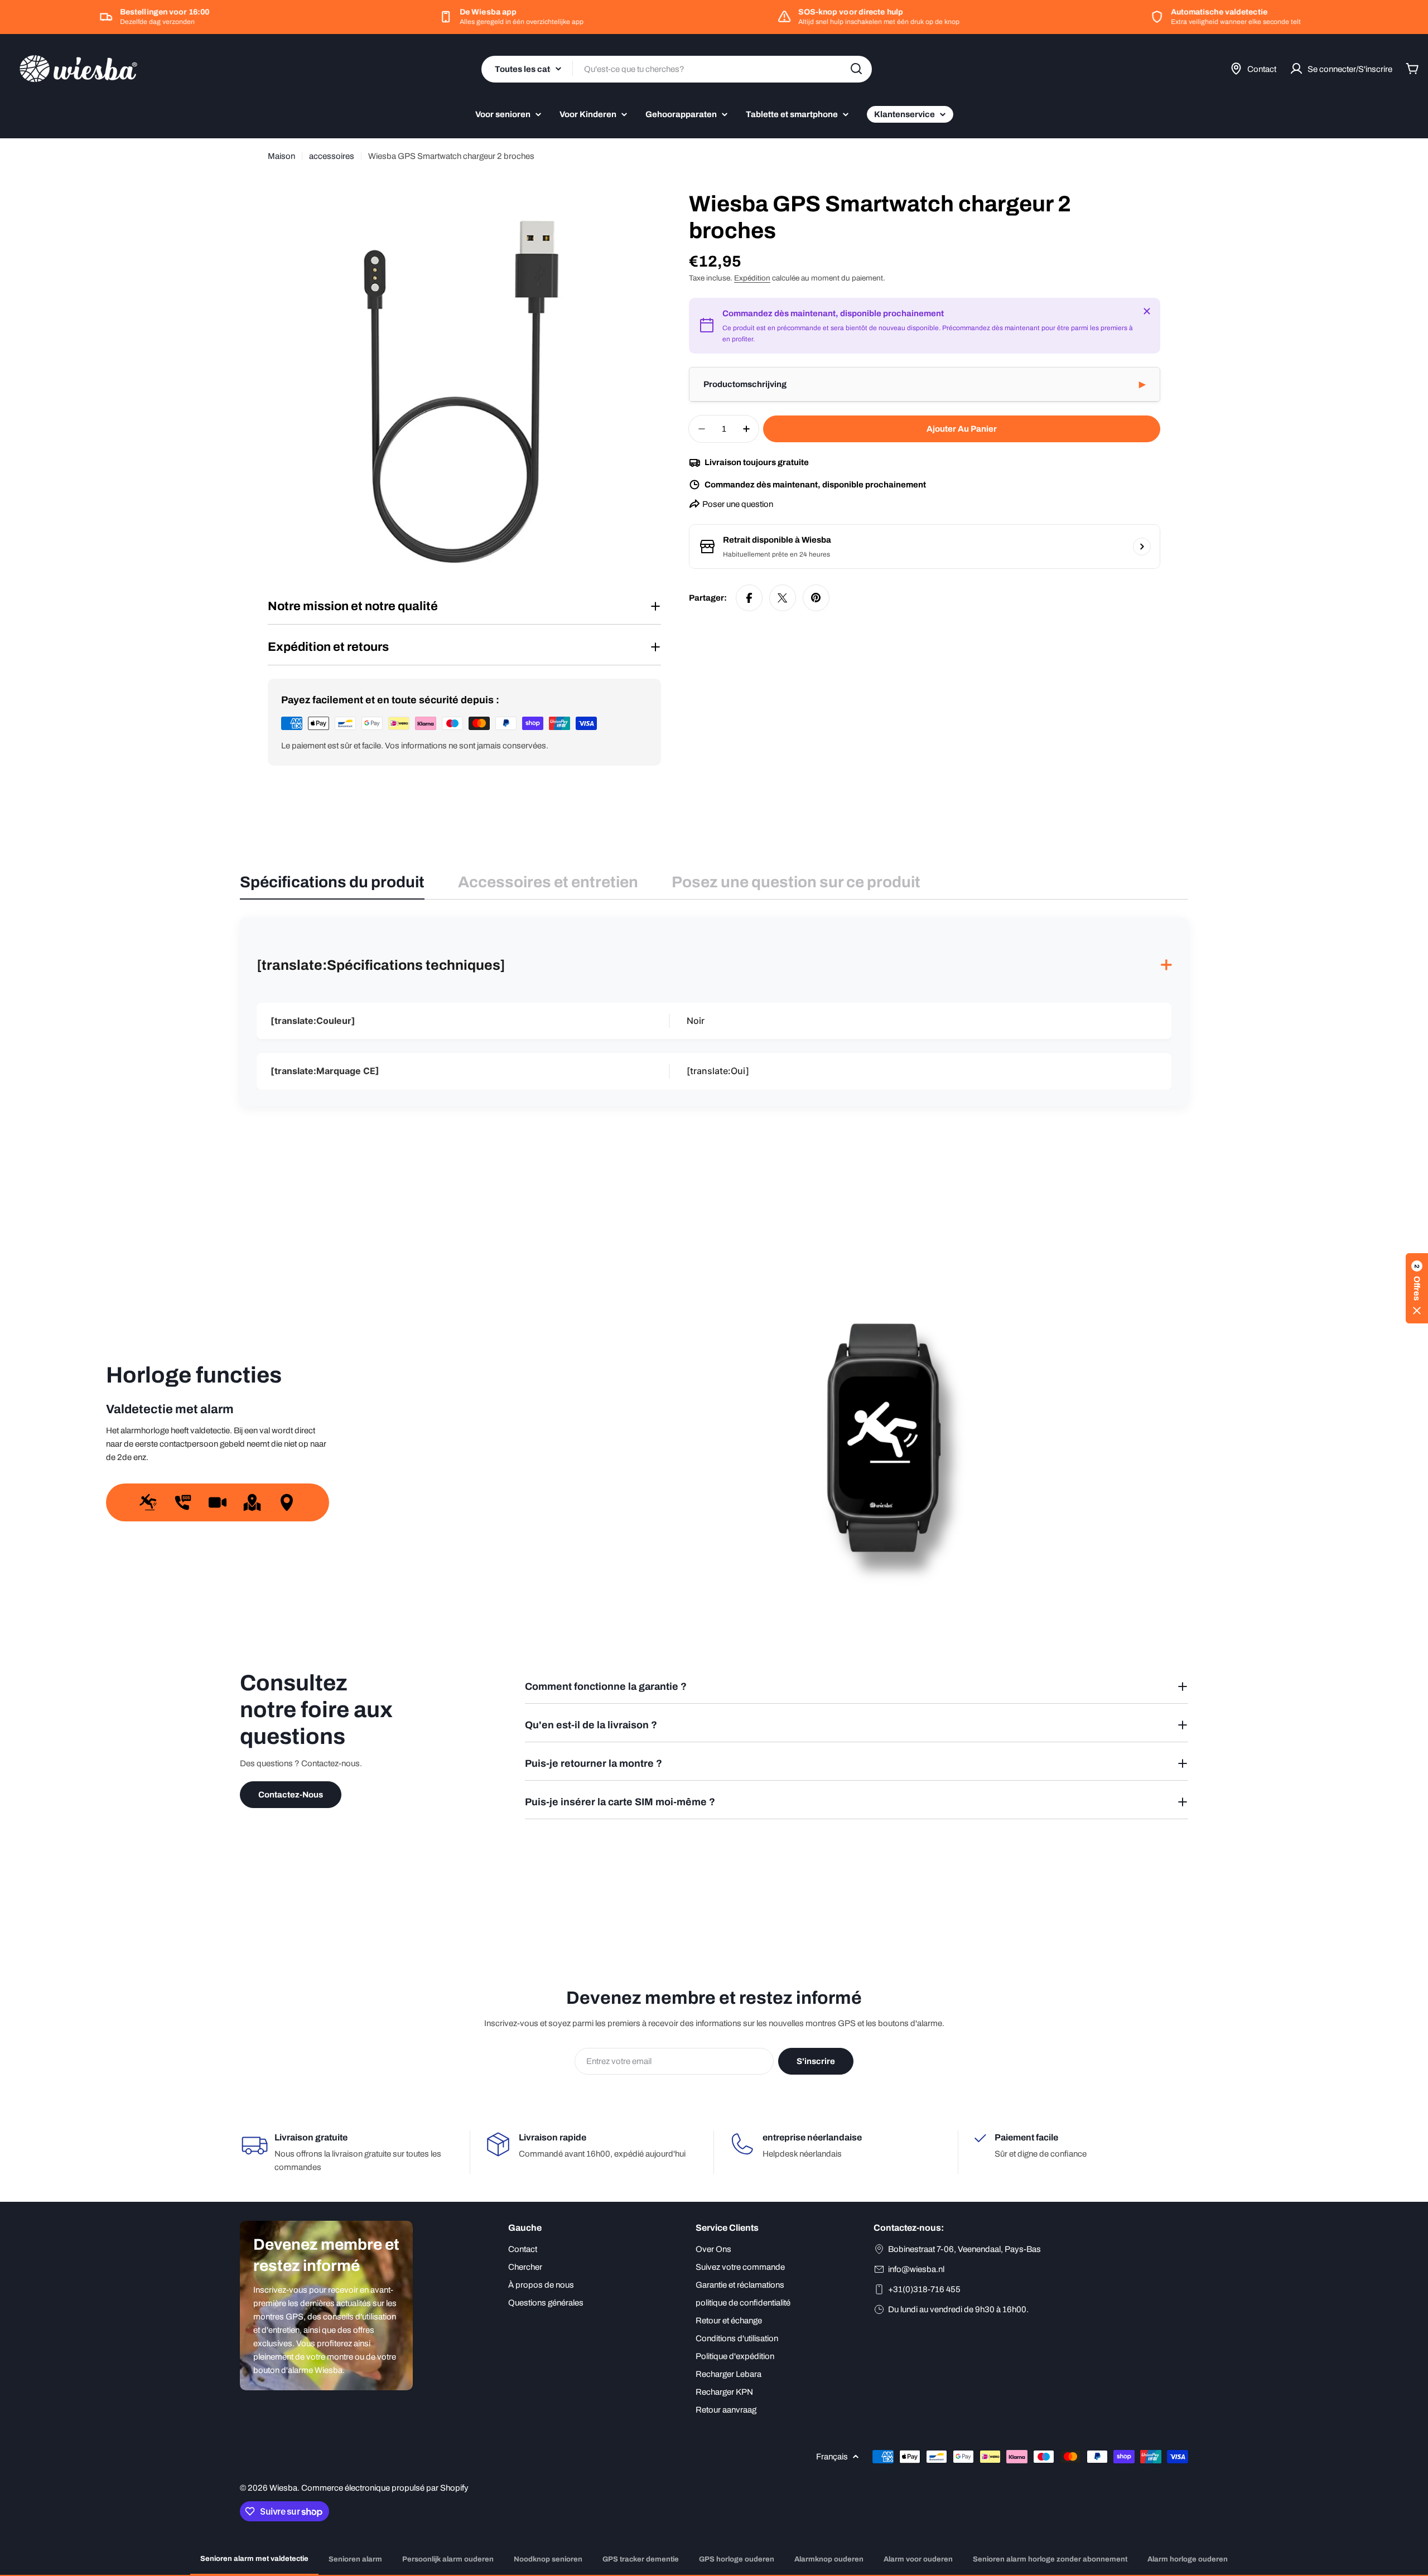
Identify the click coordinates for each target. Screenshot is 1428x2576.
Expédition (752, 278)
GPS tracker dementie (641, 2559)
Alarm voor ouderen (918, 2559)
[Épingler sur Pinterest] (816, 598)
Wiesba (283, 2488)
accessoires (332, 156)
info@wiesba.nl (916, 2269)
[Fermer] (1147, 311)
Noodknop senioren (548, 2559)
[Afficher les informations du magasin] (1142, 547)
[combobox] (677, 69)
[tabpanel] (714, 1012)
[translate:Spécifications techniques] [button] (714, 966)
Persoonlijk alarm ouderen (448, 2559)
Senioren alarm (355, 2559)
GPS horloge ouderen (737, 2559)
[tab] (332, 886)
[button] (925, 385)
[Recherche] (856, 69)
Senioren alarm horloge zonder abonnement (1050, 2559)
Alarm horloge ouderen (1188, 2559)
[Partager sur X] (783, 598)
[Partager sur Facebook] (749, 598)
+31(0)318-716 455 (924, 2289)
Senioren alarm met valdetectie (254, 2559)
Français (832, 2457)
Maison (281, 156)
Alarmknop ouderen (829, 2559)
